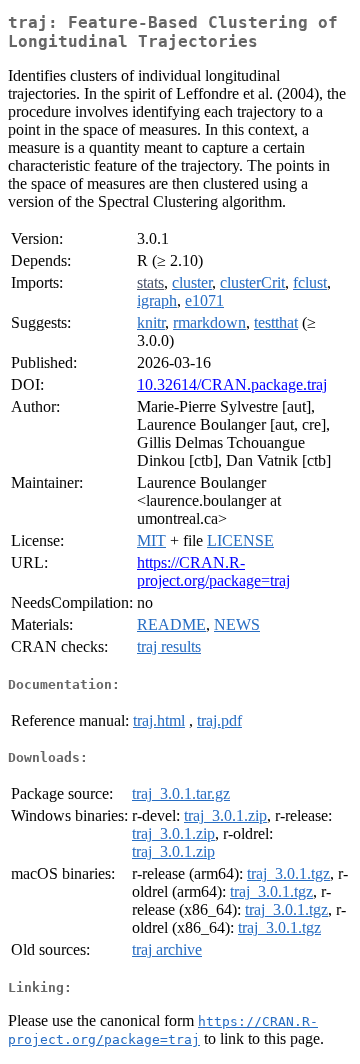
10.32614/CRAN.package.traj (232, 384)
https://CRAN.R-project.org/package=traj (213, 571)
